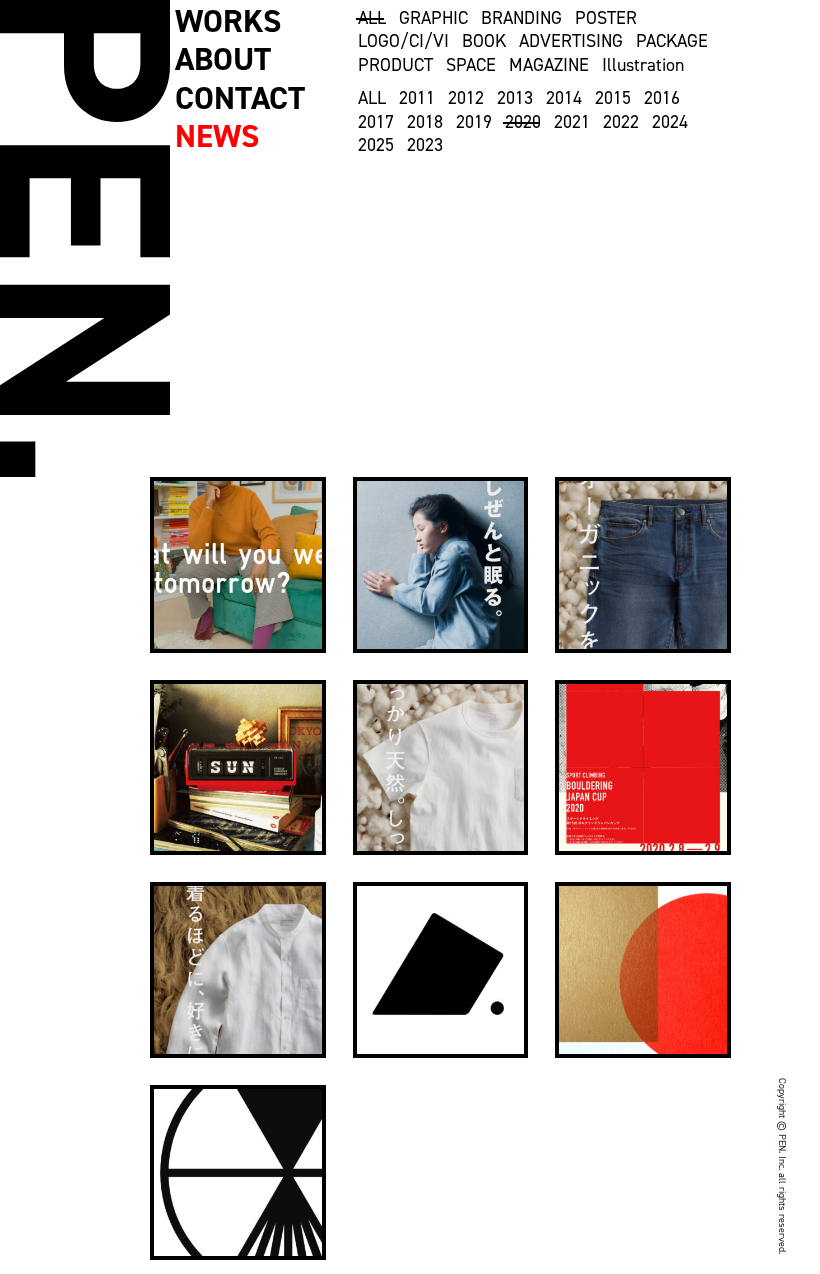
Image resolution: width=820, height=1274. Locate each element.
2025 (376, 145)
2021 (572, 122)
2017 (376, 122)
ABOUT (223, 59)
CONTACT (240, 98)
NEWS (217, 136)
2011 (417, 98)
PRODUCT (395, 65)
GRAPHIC (433, 18)
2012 (466, 98)
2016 (662, 98)
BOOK (484, 41)
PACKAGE (672, 41)
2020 (523, 122)
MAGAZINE (549, 65)
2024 (670, 122)
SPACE (471, 65)
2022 (621, 122)
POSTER (606, 18)
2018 (425, 122)
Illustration (643, 65)
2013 (515, 98)
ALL (372, 18)
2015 (613, 98)
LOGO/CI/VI (403, 41)
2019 (474, 122)
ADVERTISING (571, 41)
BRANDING (521, 18)
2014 (564, 98)
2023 (425, 145)
